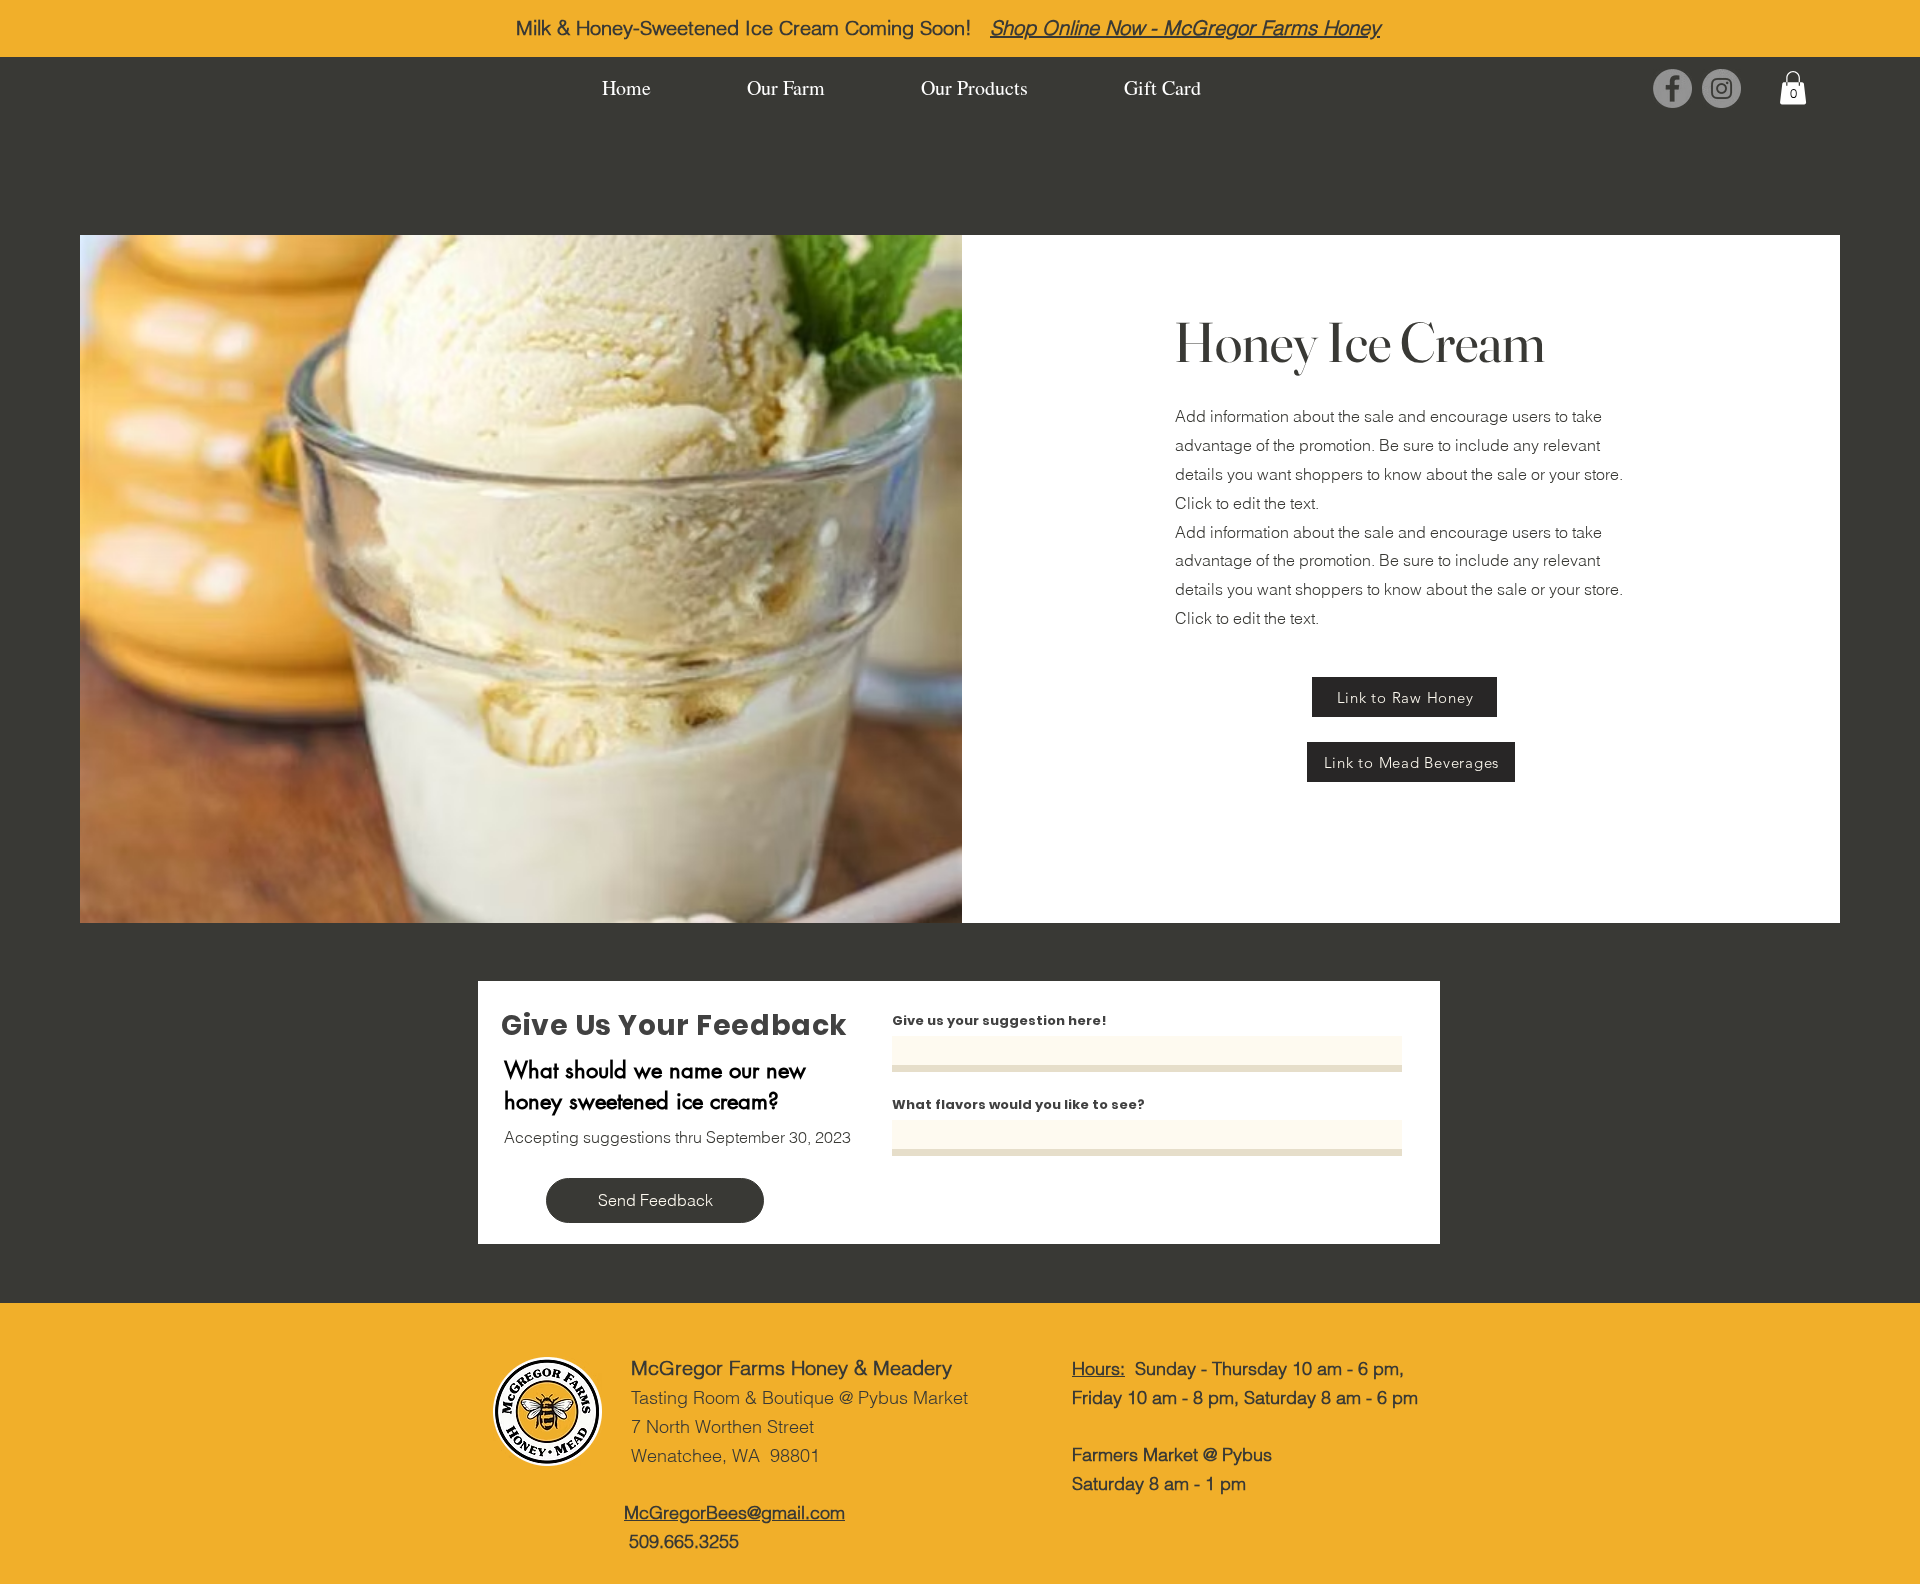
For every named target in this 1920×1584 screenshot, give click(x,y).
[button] (1793, 87)
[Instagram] (1721, 88)
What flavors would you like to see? (1018, 1104)
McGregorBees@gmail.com (734, 1512)
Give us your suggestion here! (999, 1020)
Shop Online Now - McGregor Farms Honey (1185, 27)
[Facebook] (1672, 88)
